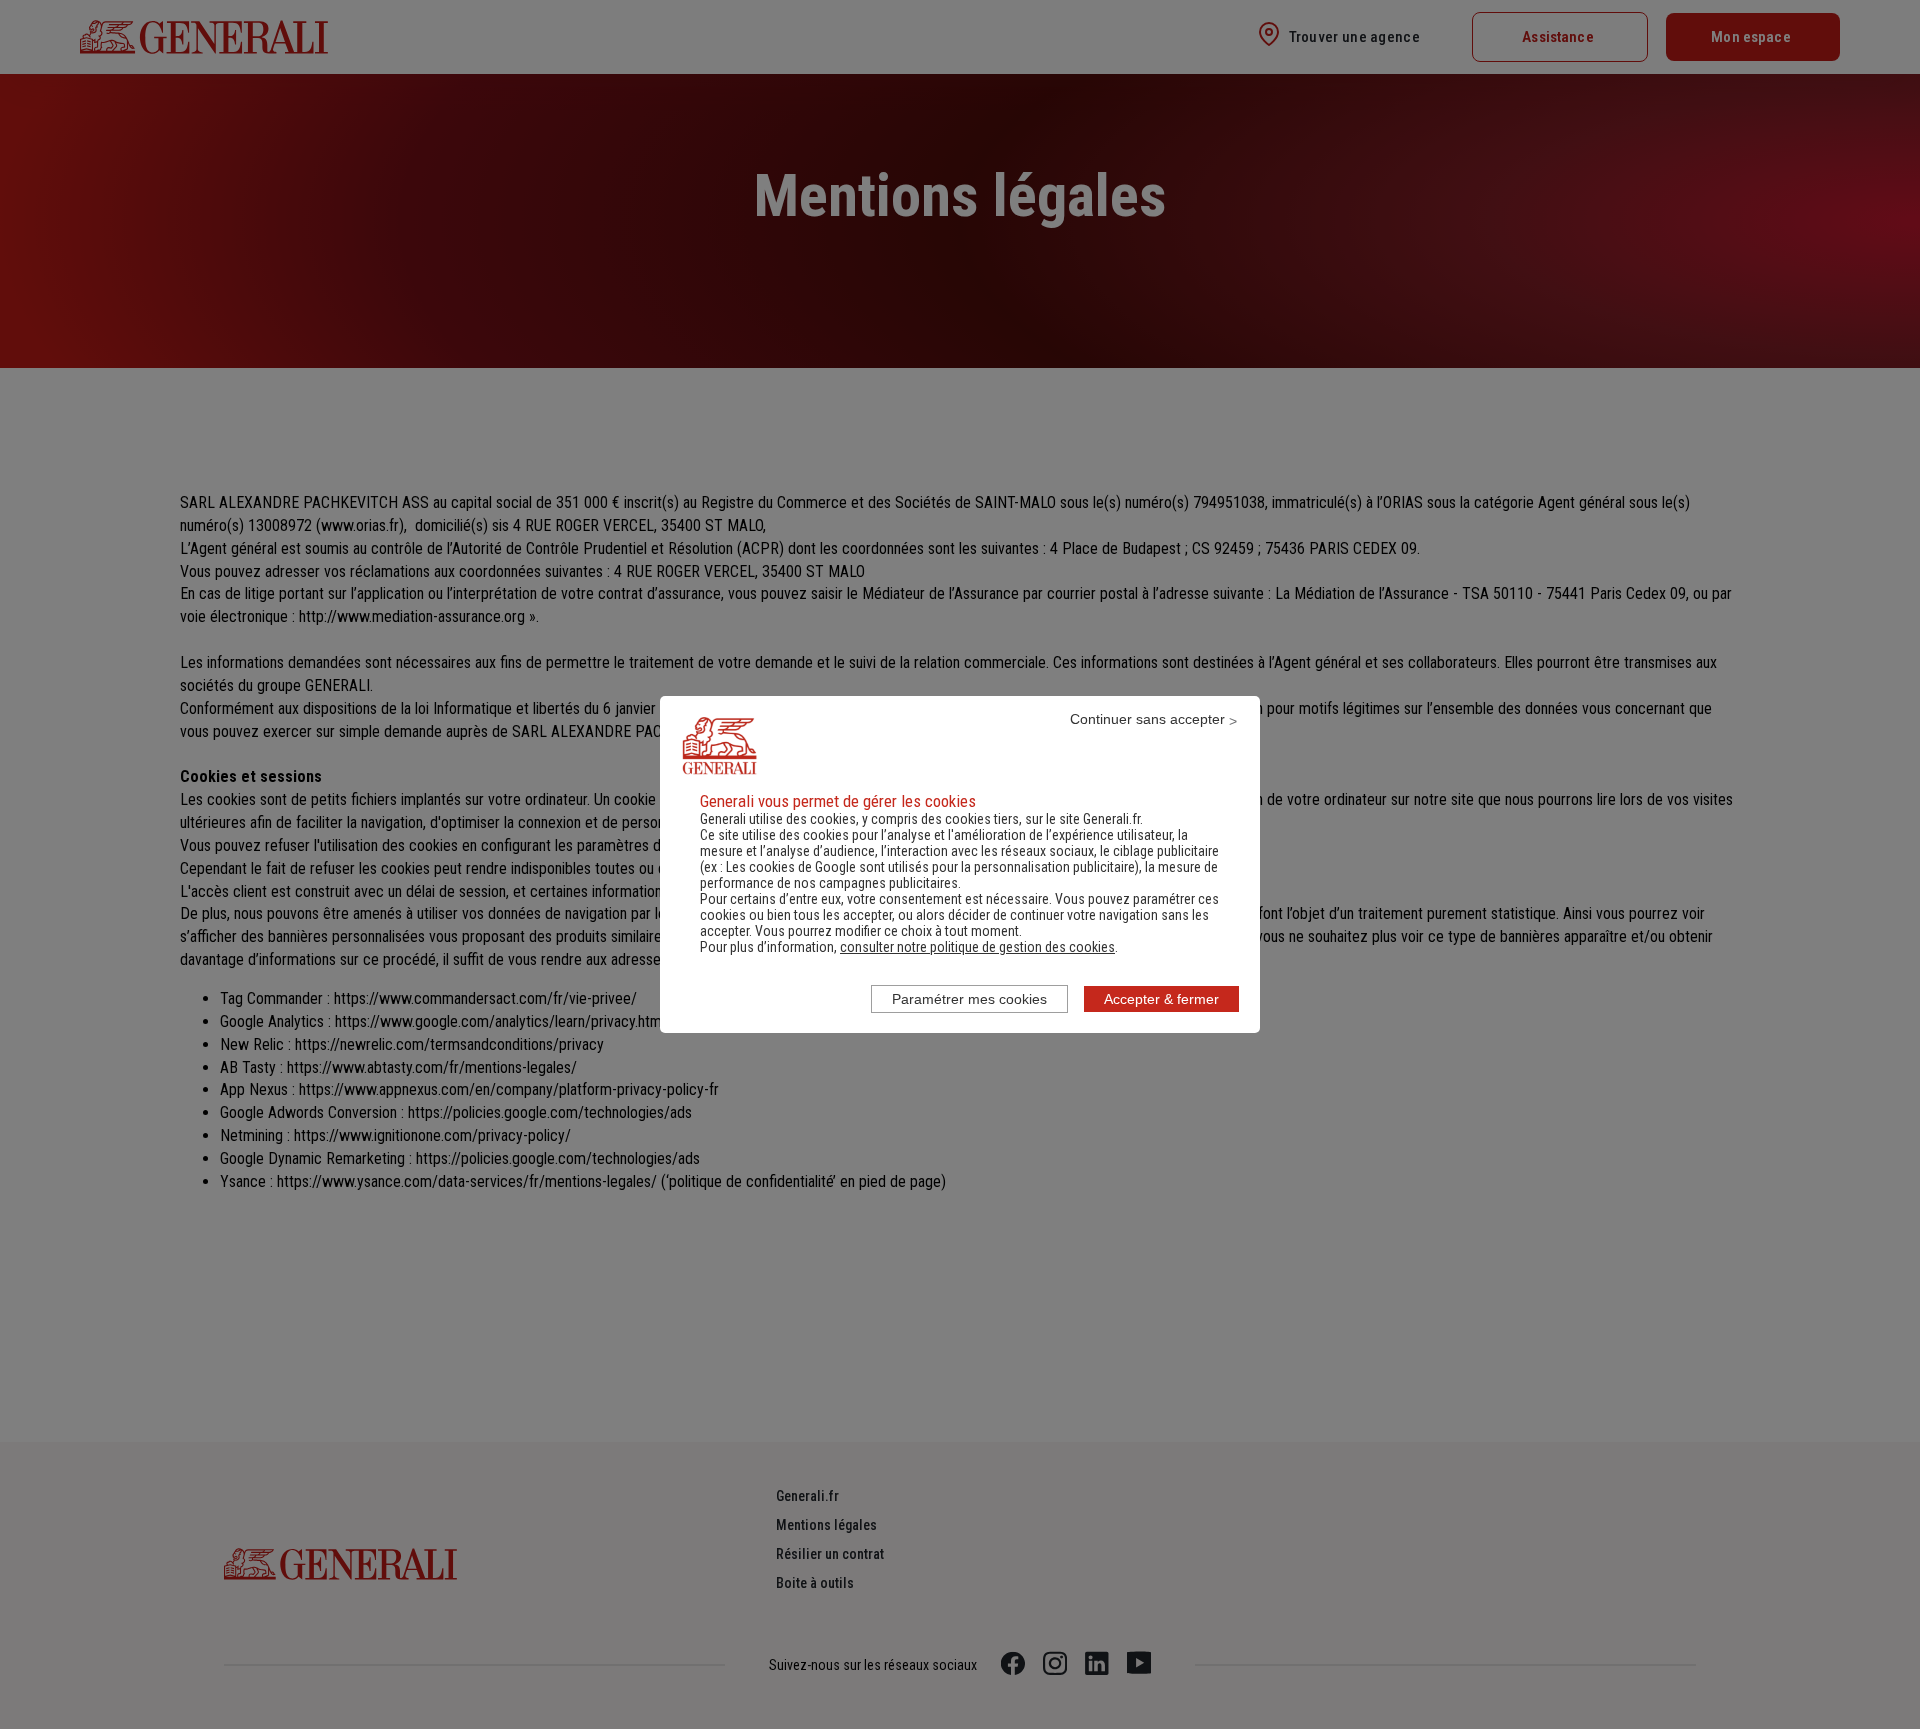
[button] (977, 947)
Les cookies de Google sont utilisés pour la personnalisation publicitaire (930, 867)
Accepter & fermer (1161, 999)
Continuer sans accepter (1147, 719)
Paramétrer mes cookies (969, 999)
